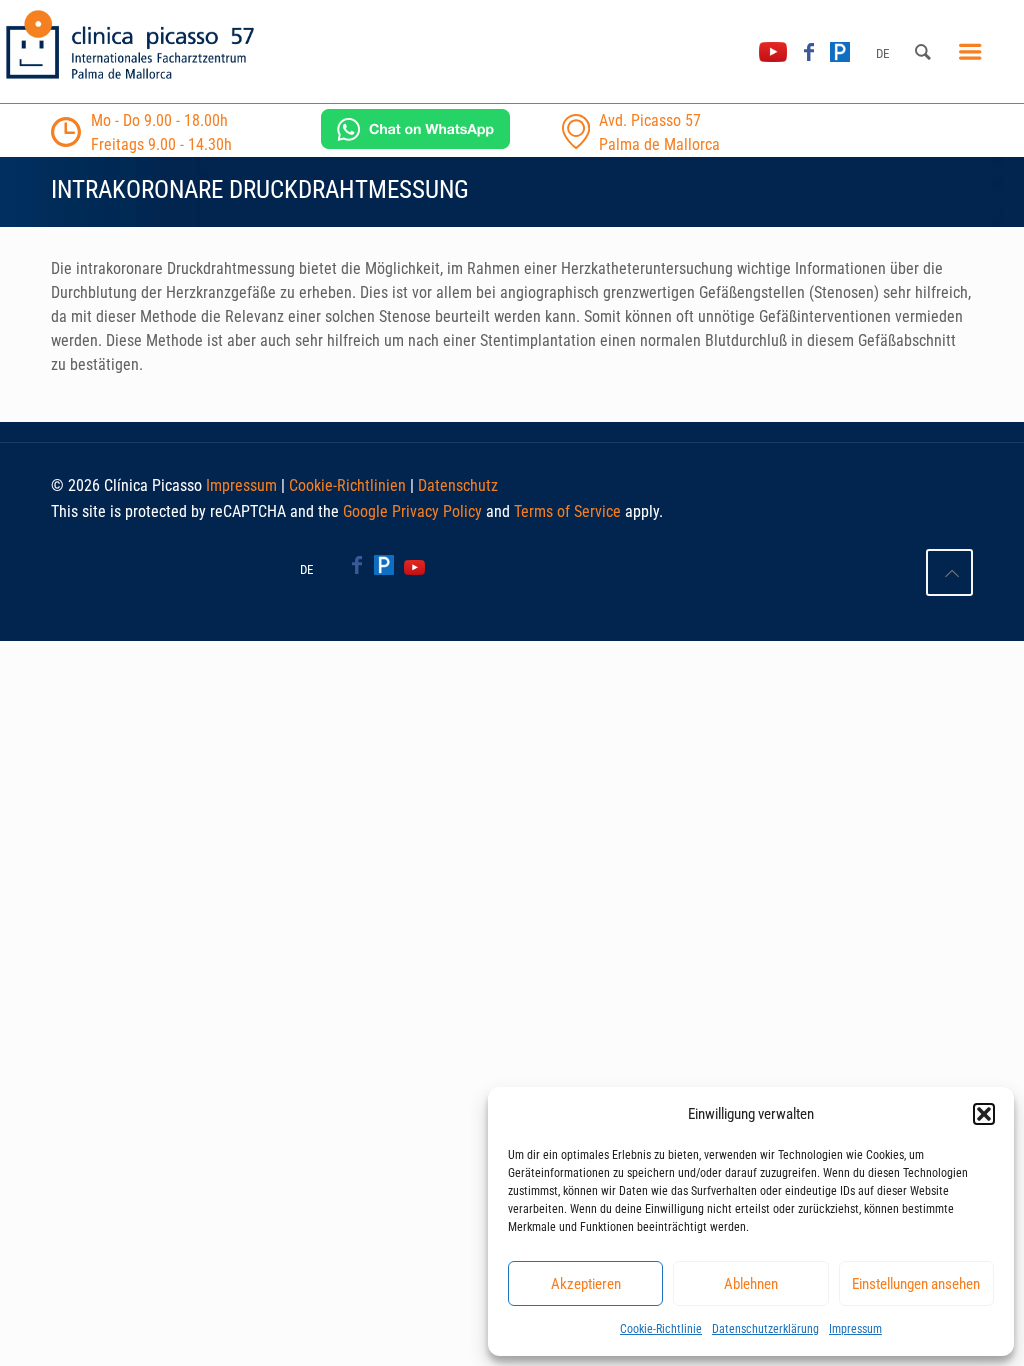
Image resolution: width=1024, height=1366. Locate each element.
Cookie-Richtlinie (661, 1329)
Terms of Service (567, 511)
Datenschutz (458, 485)
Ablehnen (751, 1284)
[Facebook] (809, 52)
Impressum (855, 1329)
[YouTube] (773, 52)
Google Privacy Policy (412, 511)
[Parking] (840, 52)
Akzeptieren (586, 1284)
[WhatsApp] (415, 143)
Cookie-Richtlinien (347, 485)
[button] (984, 1114)
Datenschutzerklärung (765, 1329)
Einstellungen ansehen (916, 1284)
